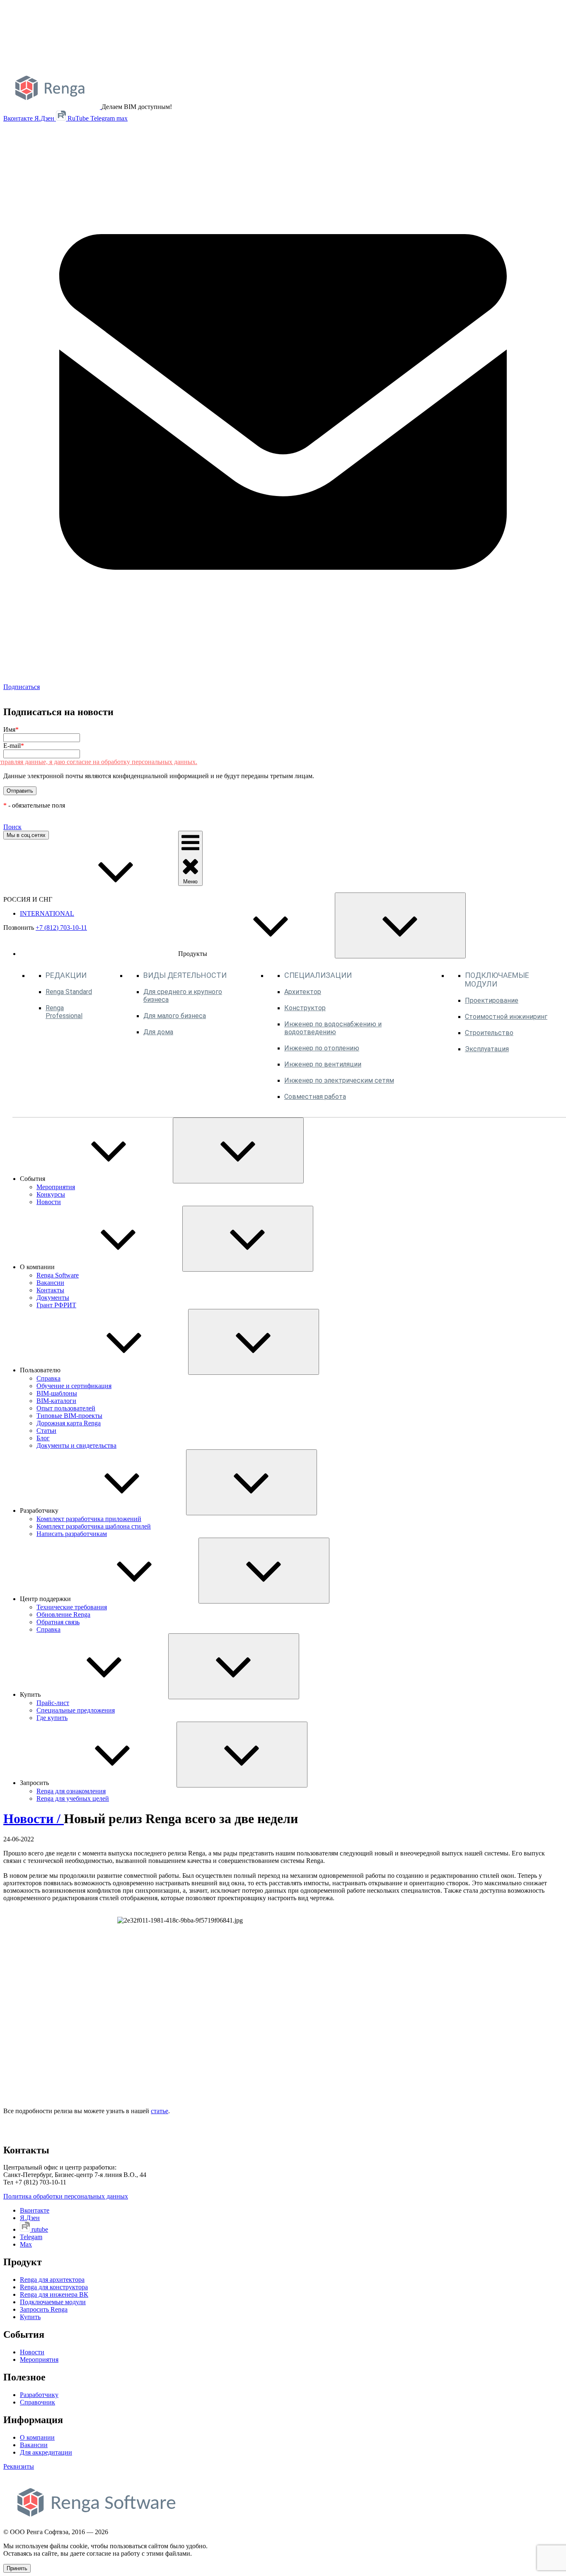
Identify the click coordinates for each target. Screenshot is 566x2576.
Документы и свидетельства (76, 1445)
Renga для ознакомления (71, 1791)
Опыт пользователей (66, 1408)
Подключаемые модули (53, 2302)
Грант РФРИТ (56, 1305)
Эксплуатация (487, 1049)
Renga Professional (64, 1012)
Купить (30, 2317)
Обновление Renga (63, 1615)
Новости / (34, 1819)
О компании (37, 2437)
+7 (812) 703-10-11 (61, 928)
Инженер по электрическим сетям (339, 1080)
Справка (48, 1378)
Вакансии (50, 1283)
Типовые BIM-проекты (69, 1416)
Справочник (37, 2402)
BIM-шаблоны (57, 1393)
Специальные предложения (76, 1710)
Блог (43, 1438)
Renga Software (58, 1275)
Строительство (489, 1033)
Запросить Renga (44, 2309)
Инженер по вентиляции (323, 1064)
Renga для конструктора (54, 2287)
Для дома (158, 1032)
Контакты (50, 1290)
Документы (53, 1298)
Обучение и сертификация (74, 1386)
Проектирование (492, 1000)
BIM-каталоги (56, 1401)
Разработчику (39, 2395)
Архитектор (303, 992)
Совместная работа (315, 1097)
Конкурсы (51, 1194)
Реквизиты (19, 2466)
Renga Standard (69, 992)
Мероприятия (56, 1187)
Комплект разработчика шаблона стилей (94, 1526)
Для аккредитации (46, 2452)
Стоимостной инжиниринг (506, 1017)
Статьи (46, 1431)
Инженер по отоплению (322, 1048)
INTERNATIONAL (47, 913)
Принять (17, 2568)
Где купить (52, 1718)
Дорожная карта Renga (69, 1423)
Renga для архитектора (52, 2280)
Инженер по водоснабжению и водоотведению (333, 1028)
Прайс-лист (53, 1703)
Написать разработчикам (72, 1534)
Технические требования (72, 1607)
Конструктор (305, 1008)
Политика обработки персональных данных (66, 2196)
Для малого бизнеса (175, 1016)
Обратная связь (58, 1622)
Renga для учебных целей (73, 1798)
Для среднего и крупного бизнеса (183, 996)
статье (160, 2111)
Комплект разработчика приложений (89, 1519)
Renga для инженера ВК (54, 2294)
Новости (49, 1202)
